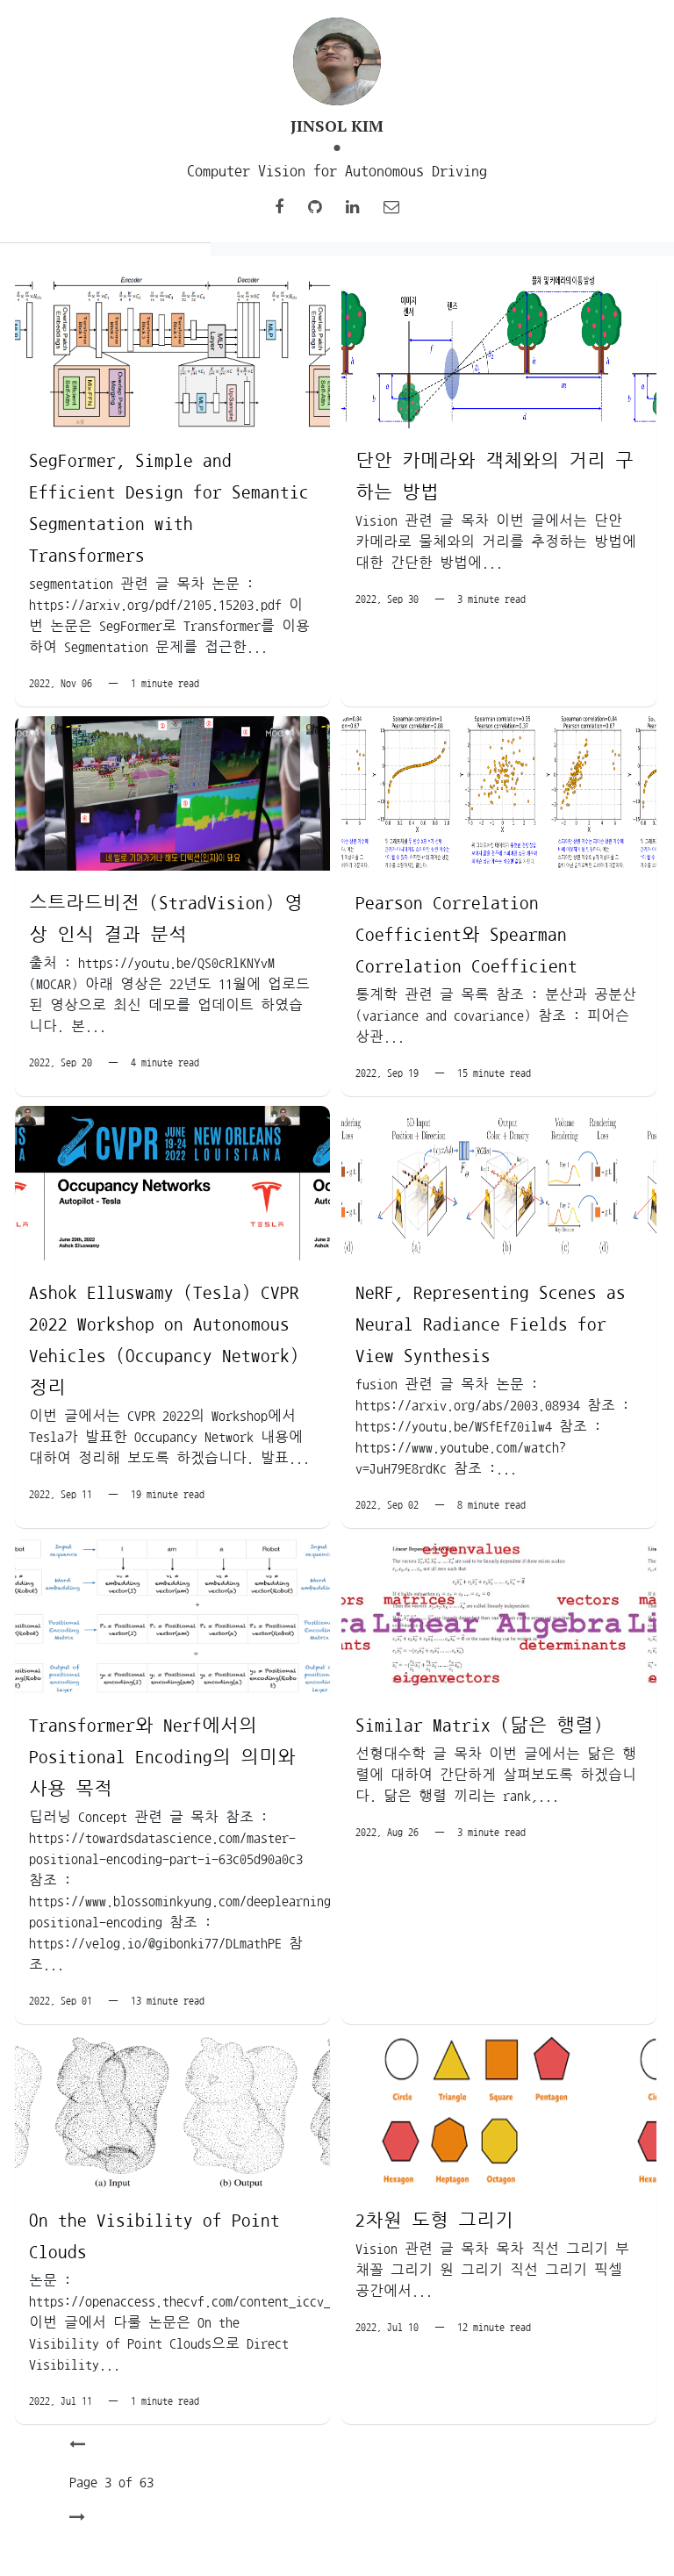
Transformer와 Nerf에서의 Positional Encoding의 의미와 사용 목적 (162, 1757)
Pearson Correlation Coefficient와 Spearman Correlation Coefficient (466, 934)
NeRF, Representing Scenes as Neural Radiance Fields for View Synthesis (491, 1324)
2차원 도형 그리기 (434, 2220)
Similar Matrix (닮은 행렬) (479, 1725)
